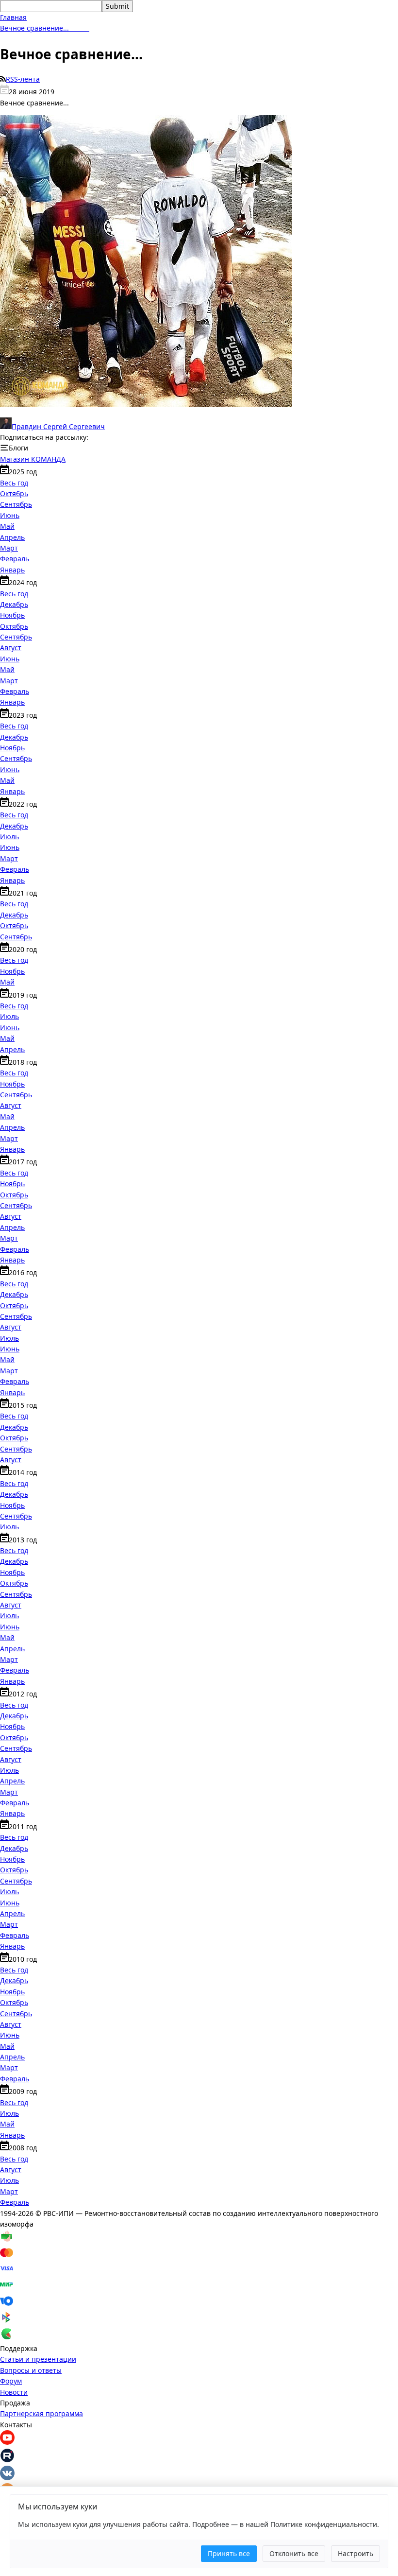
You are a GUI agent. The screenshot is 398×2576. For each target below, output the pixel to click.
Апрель (12, 537)
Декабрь (14, 604)
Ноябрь (12, 615)
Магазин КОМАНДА (33, 459)
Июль (9, 837)
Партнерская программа (41, 2413)
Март (9, 548)
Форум (11, 2381)
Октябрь (14, 493)
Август (11, 648)
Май (7, 526)
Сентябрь (16, 504)
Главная (13, 17)
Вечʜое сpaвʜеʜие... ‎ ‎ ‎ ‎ (45, 28)
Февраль (15, 559)
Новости (14, 2392)
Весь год (14, 483)
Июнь (10, 515)
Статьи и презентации (38, 2359)
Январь (12, 570)
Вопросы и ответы (31, 2370)
